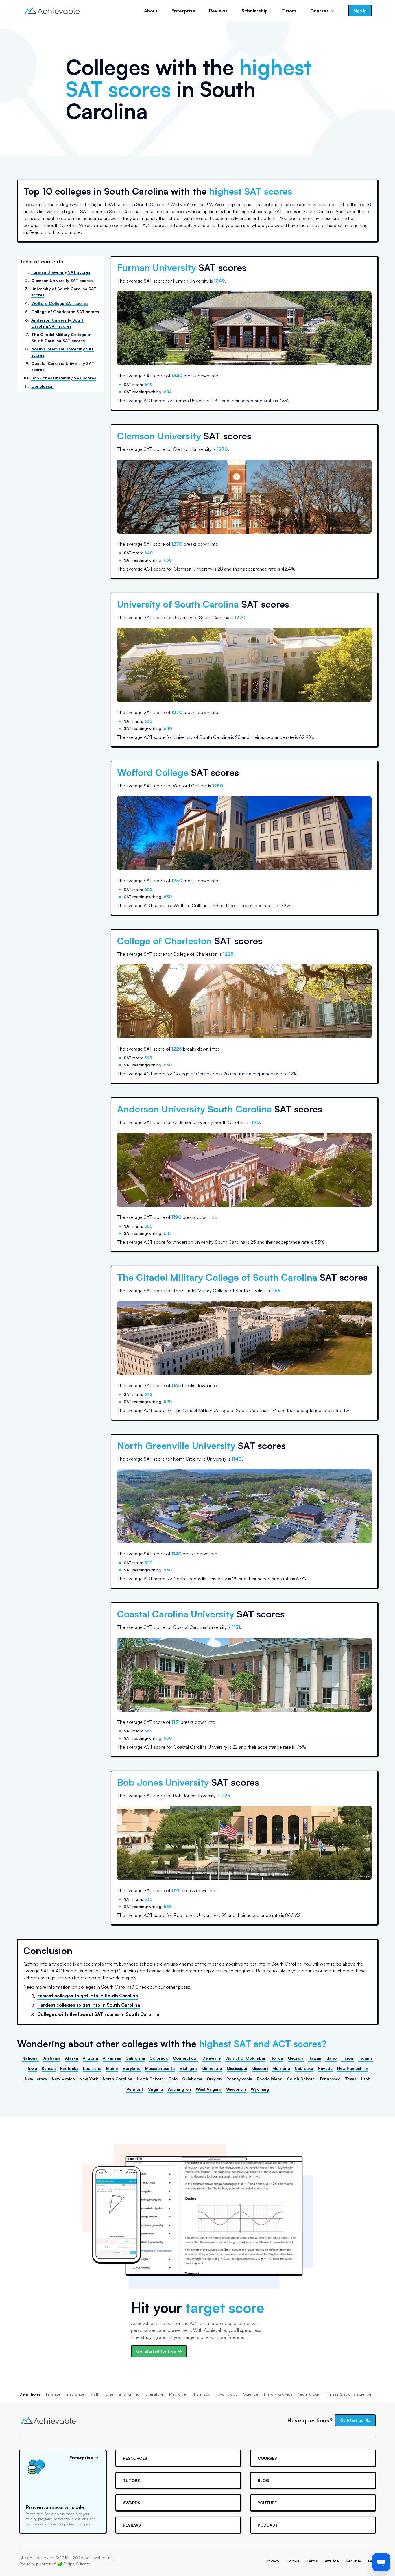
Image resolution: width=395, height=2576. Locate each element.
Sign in (360, 11)
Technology (309, 2394)
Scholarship (255, 11)
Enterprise (183, 11)
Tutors (289, 11)
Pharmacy (201, 2394)
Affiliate (332, 2561)
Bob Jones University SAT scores (64, 378)
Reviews (218, 11)
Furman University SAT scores (61, 272)
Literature (154, 2394)
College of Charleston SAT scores (65, 312)
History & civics (278, 2394)
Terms (312, 2561)
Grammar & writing (122, 2394)
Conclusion (43, 386)
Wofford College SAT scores (59, 303)
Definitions (30, 2394)
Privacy (273, 2561)
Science (251, 2394)
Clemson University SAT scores (62, 280)
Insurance (75, 2394)
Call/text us (352, 2420)
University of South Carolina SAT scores (64, 292)
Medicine (178, 2394)
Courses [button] (320, 11)
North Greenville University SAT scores (63, 352)
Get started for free (156, 2351)
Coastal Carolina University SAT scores (63, 366)
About (151, 11)
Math (95, 2394)
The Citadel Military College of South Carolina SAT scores (61, 337)
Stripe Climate (77, 2564)
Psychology (227, 2394)
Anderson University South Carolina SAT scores (58, 323)
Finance (53, 2394)
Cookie (293, 2561)
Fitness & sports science (348, 2394)
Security (354, 2561)
